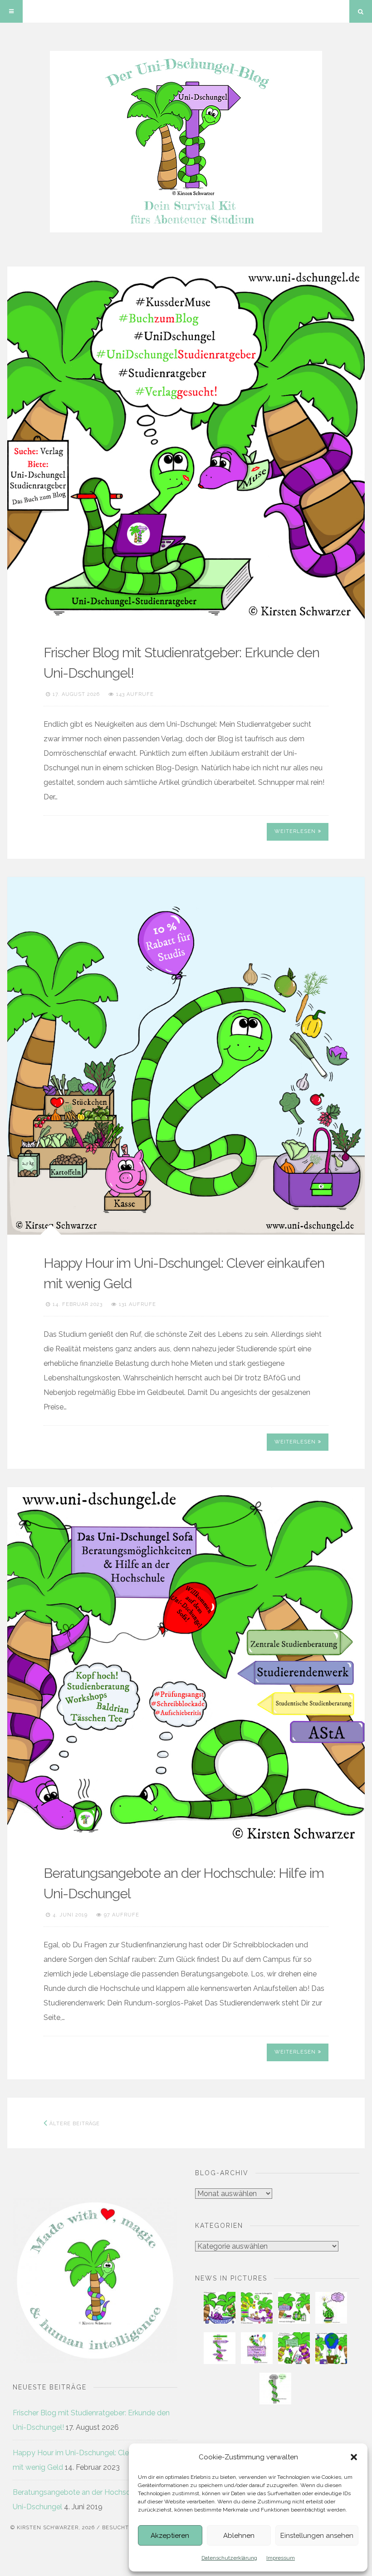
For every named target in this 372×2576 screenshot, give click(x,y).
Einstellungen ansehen (317, 2536)
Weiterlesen (295, 831)
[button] (354, 2457)
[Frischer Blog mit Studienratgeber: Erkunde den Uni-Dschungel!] (186, 445)
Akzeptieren (170, 2536)
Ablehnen (239, 2536)
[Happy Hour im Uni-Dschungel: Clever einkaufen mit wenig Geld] (186, 1056)
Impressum (281, 2558)
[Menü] (11, 11)
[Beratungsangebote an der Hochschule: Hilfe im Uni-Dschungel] (186, 1666)
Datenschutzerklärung (229, 2558)
